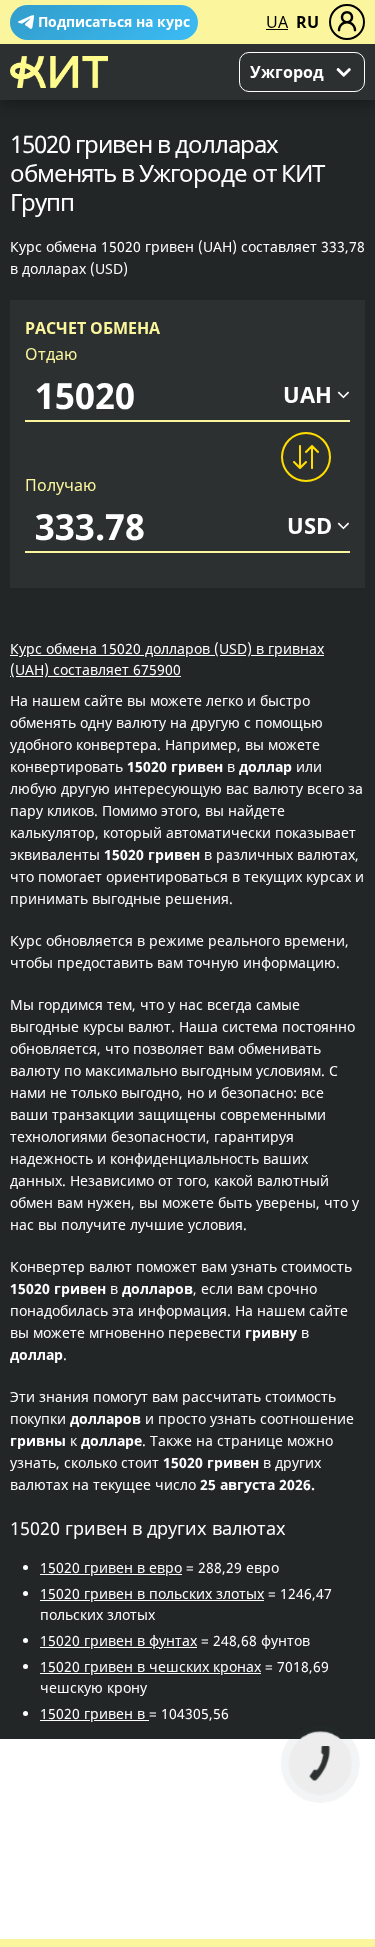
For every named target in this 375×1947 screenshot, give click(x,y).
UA (277, 22)
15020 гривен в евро (111, 1567)
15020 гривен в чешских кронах (150, 1666)
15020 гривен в (94, 1713)
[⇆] (305, 457)
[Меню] (347, 22)
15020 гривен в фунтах (118, 1640)
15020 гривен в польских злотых (152, 1593)
